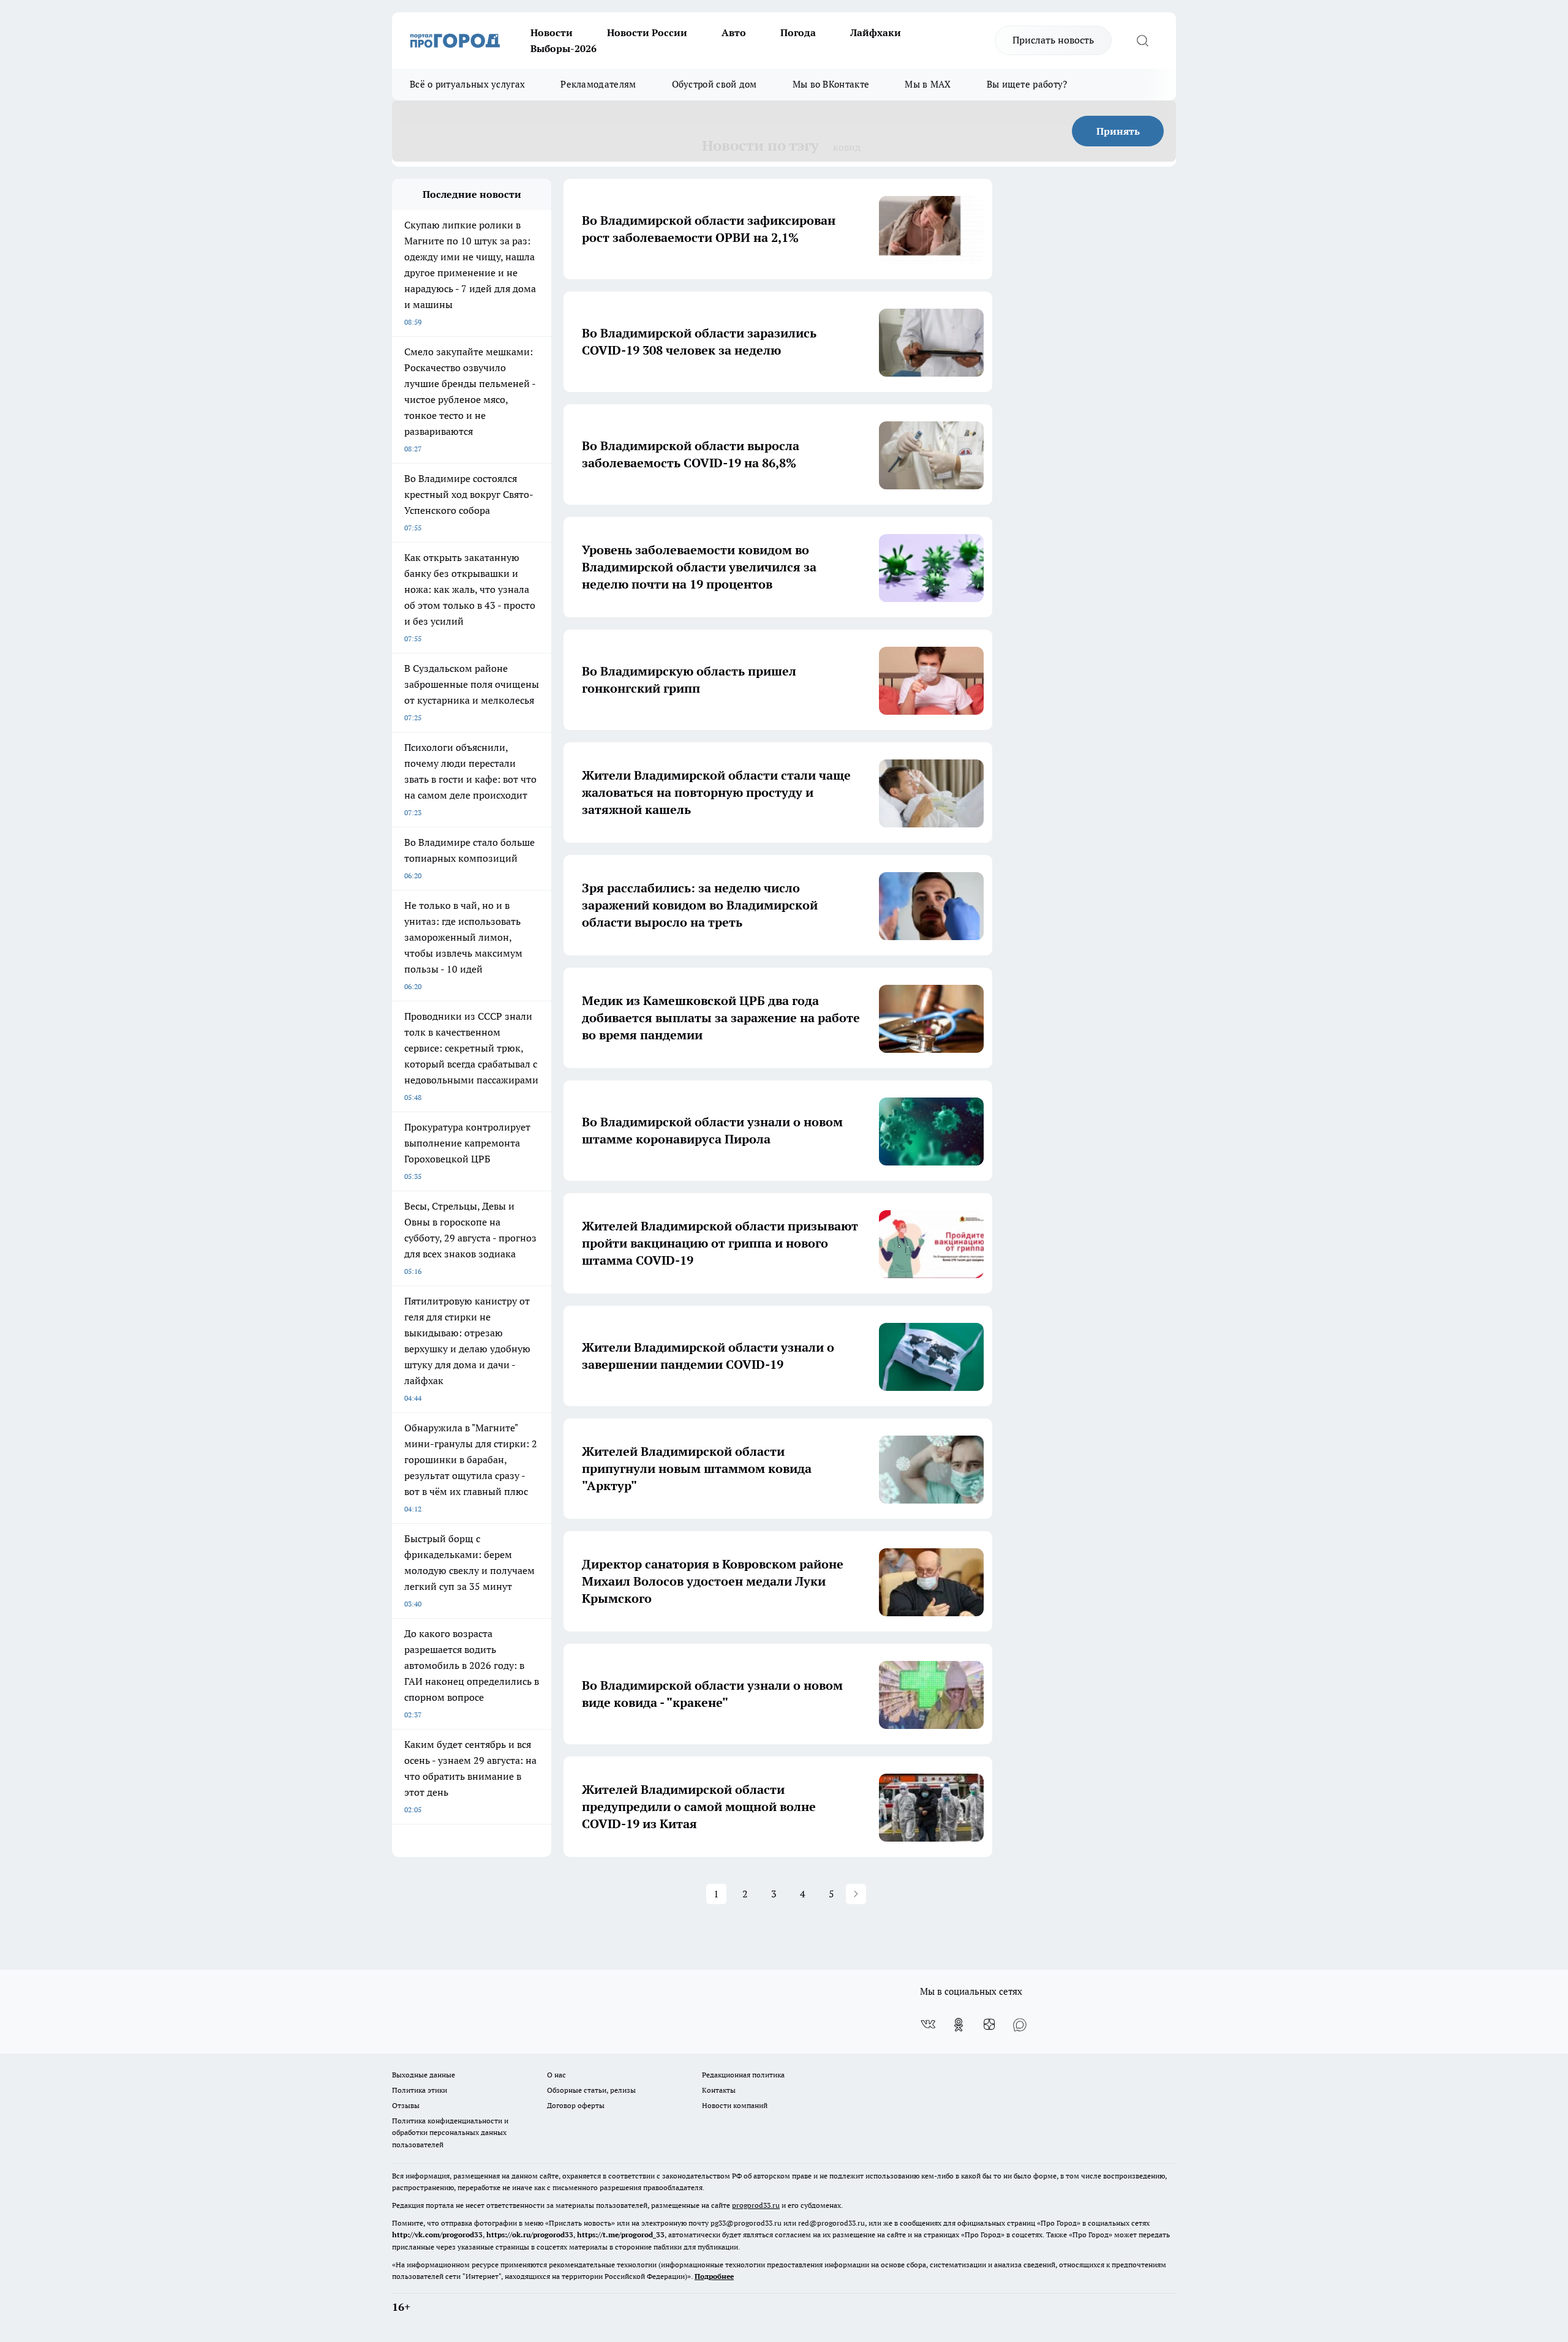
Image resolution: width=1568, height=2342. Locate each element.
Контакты (719, 2090)
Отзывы (406, 2105)
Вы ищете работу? (1027, 84)
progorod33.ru (756, 2205)
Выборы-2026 (563, 48)
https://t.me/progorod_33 (621, 2235)
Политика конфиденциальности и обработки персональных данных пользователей (450, 2132)
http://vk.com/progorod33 (437, 2235)
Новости (552, 32)
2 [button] (745, 1894)
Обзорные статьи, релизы (591, 2090)
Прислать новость (1053, 40)
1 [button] (716, 1894)
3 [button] (774, 1894)
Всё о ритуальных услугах (467, 84)
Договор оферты (576, 2105)
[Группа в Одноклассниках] (959, 2025)
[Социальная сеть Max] (1020, 2025)
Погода (798, 32)
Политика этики (420, 2090)
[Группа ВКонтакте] (928, 2025)
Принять (1118, 131)
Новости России (647, 32)
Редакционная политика (743, 2075)
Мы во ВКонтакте (831, 84)
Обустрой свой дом (714, 84)
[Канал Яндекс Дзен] (989, 2025)
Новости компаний (735, 2105)
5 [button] (831, 1894)
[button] (856, 1894)
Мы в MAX (928, 84)
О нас (556, 2075)
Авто (734, 32)
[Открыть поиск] (1142, 40)
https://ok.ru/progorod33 (530, 2235)
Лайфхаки (876, 32)
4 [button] (803, 1894)
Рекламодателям (598, 84)
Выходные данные (424, 2075)
